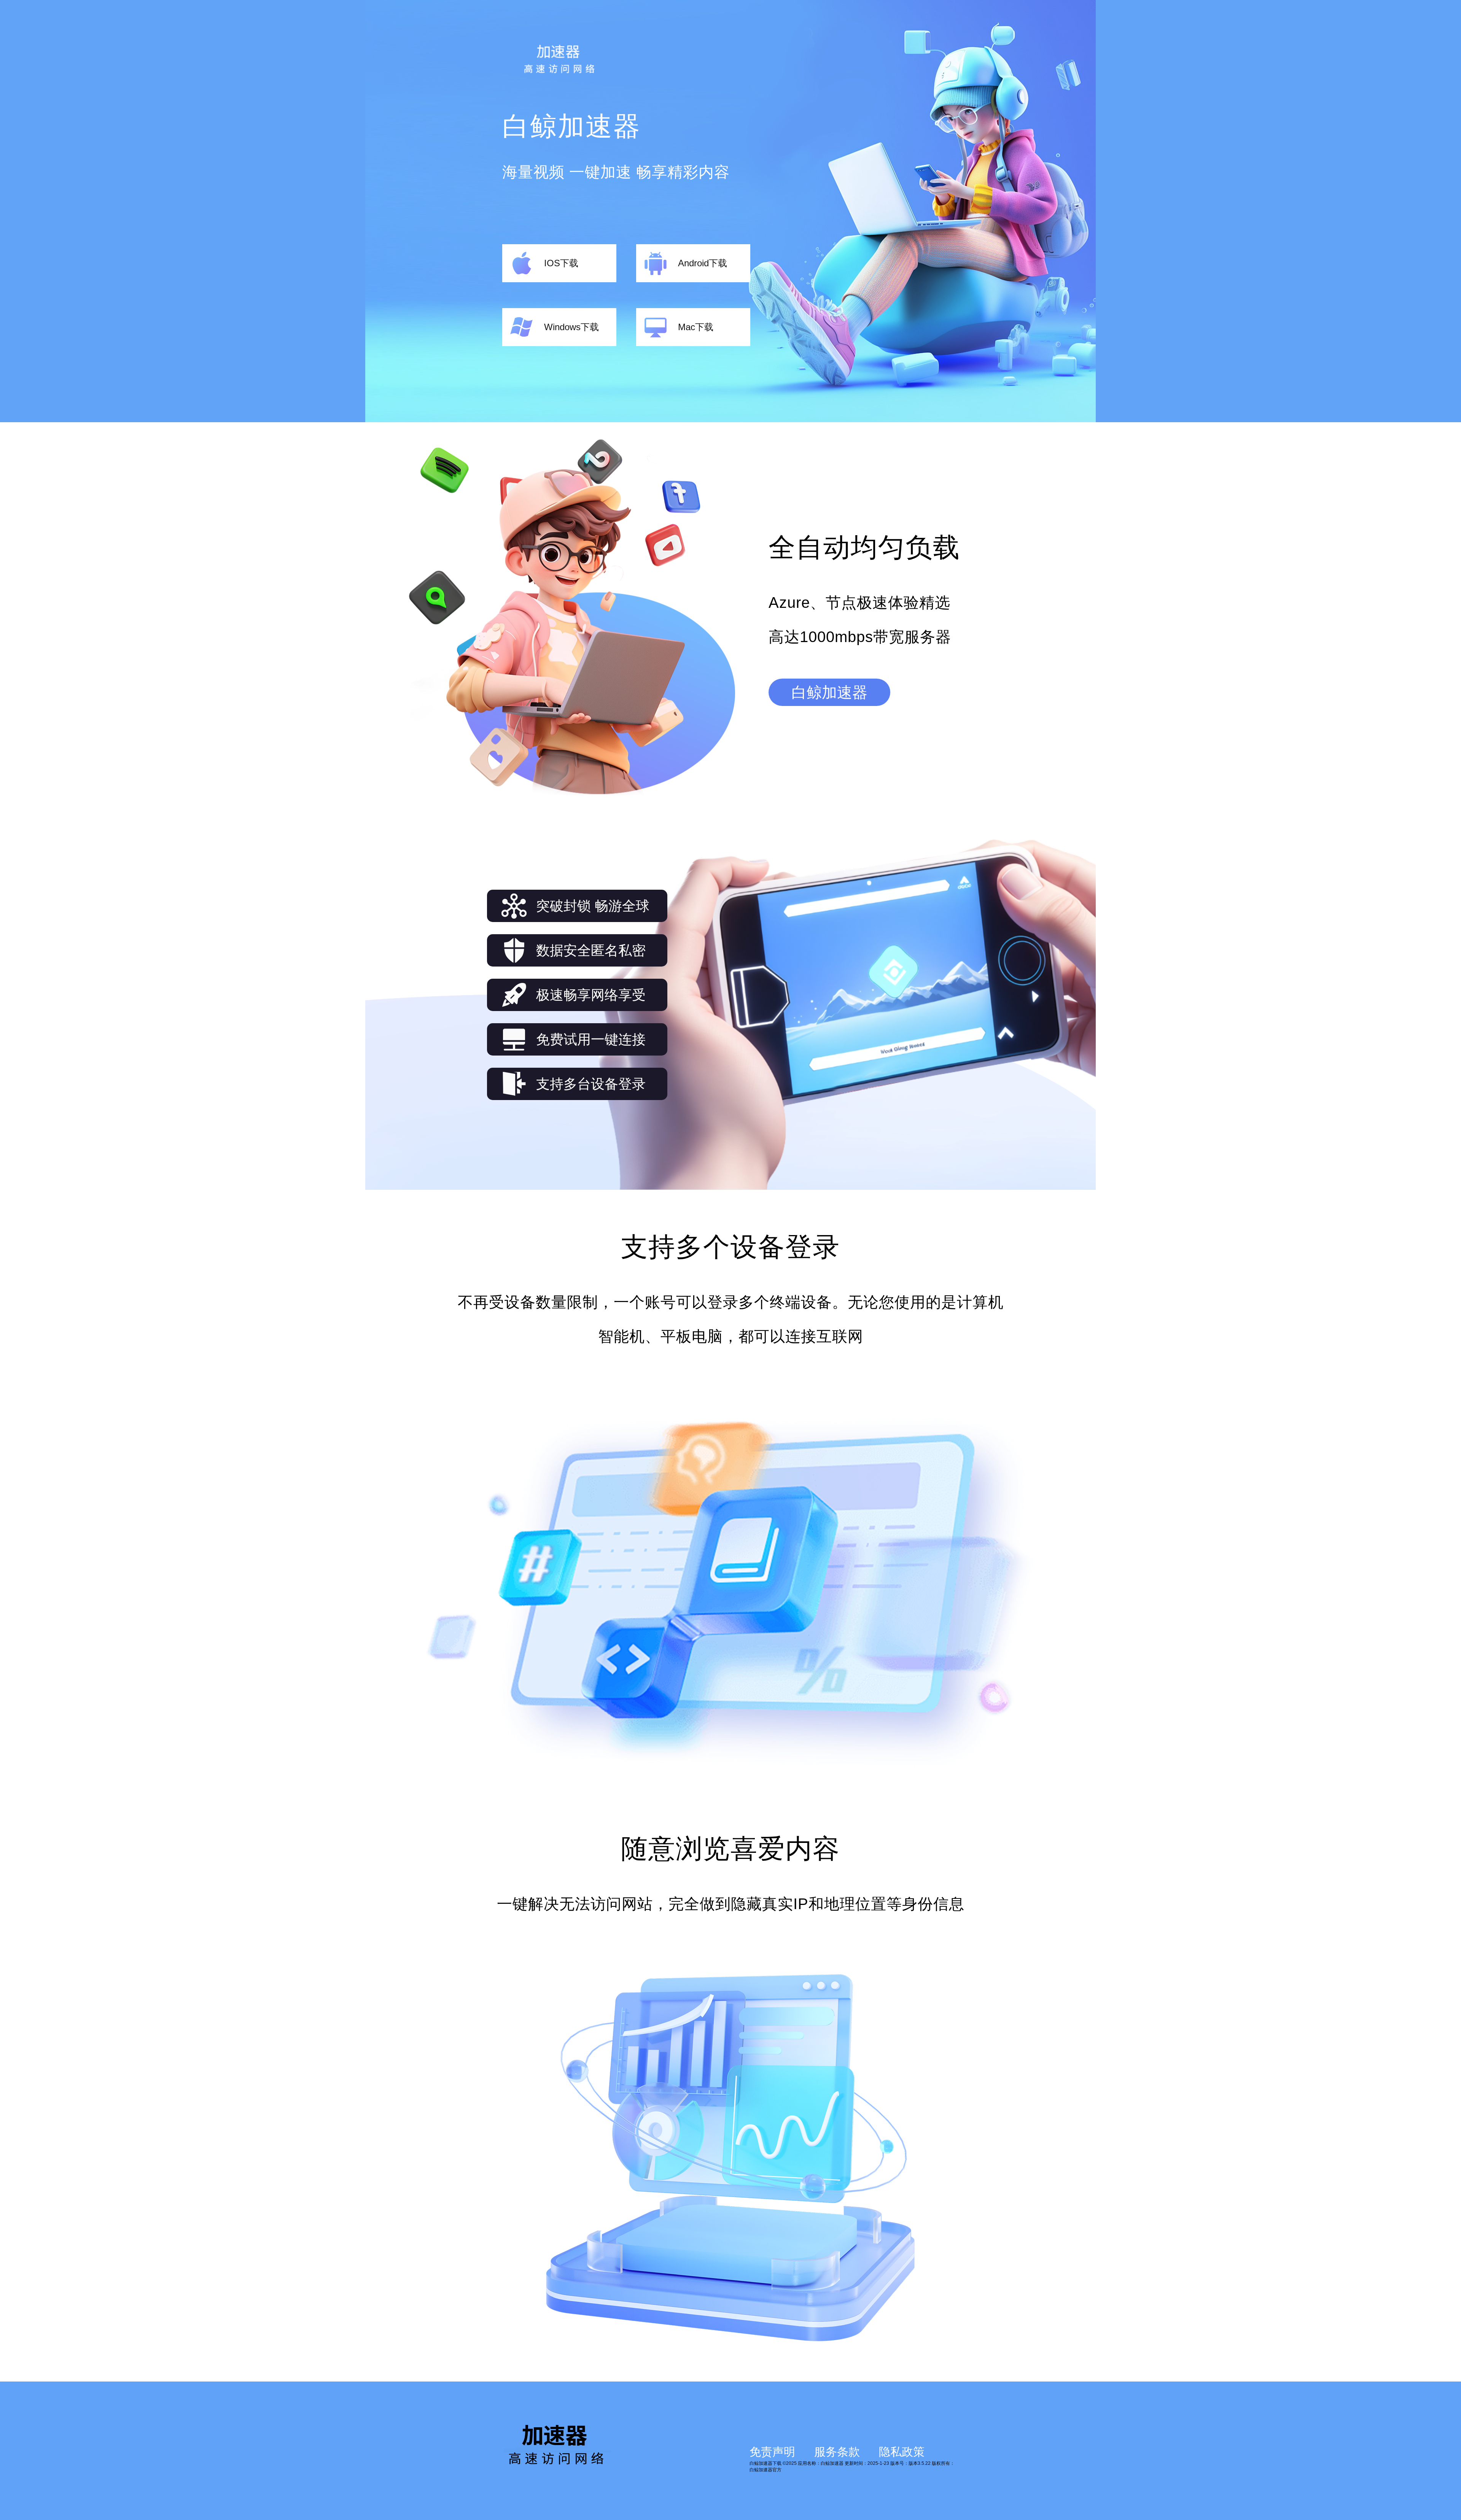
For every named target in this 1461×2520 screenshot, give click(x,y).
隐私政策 (902, 2452)
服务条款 (837, 2452)
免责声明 (772, 2452)
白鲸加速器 (829, 692)
